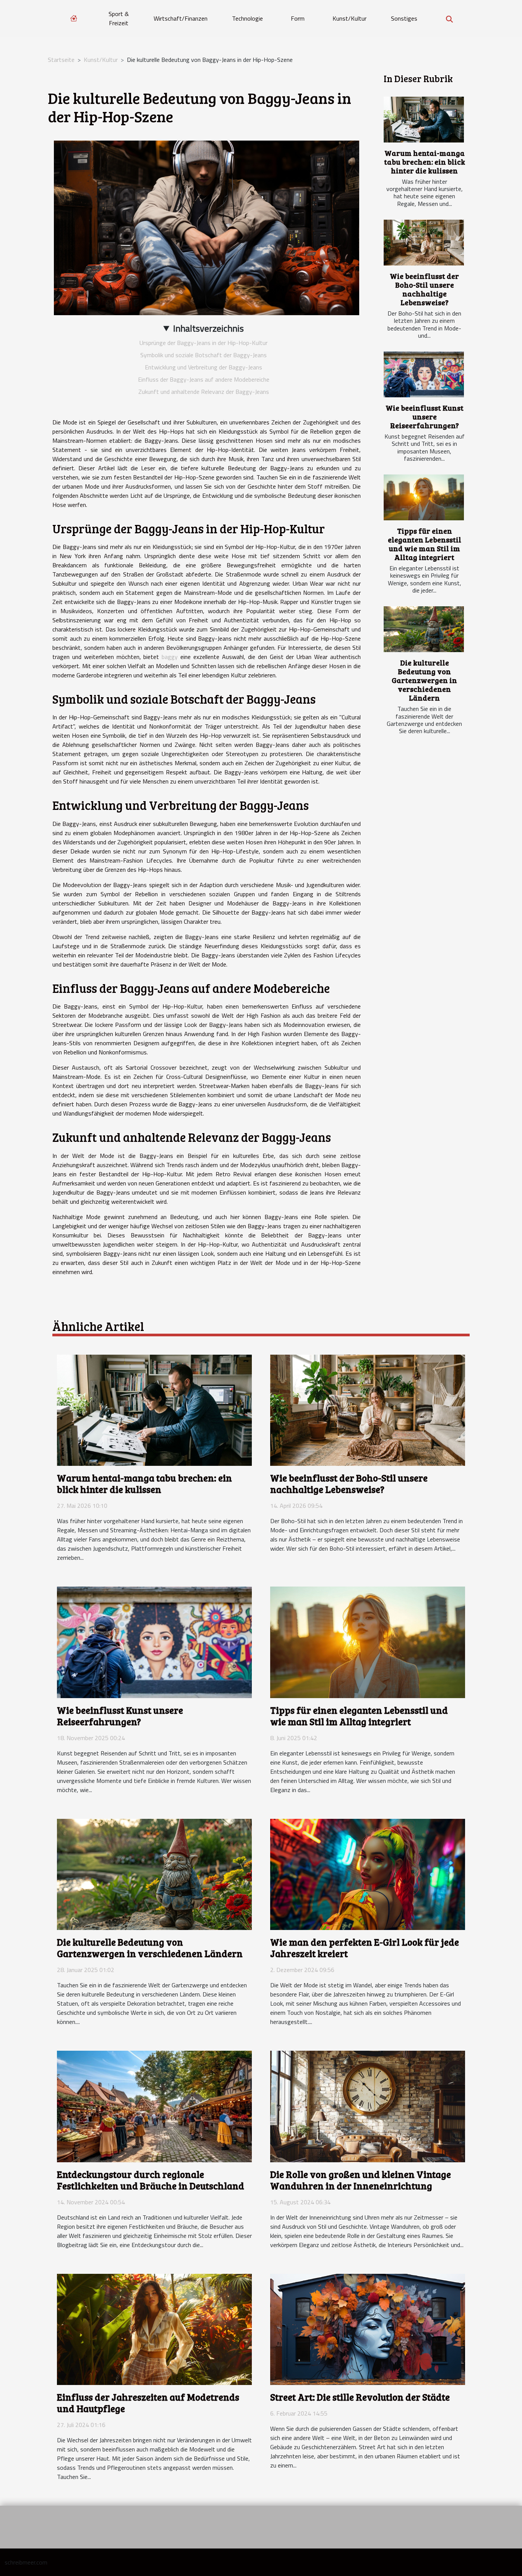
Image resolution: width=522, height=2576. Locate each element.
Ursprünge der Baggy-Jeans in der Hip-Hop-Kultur (203, 343)
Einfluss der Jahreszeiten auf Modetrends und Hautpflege (148, 2403)
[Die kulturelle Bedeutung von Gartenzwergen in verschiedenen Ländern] (424, 629)
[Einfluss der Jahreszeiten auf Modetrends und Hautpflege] (154, 2328)
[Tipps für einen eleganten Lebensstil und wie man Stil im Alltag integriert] (424, 497)
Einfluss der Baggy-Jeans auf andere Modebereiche (204, 379)
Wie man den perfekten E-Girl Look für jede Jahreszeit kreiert (365, 1948)
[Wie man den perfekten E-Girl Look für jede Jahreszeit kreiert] (368, 1873)
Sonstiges (404, 18)
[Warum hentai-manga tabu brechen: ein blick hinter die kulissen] (424, 120)
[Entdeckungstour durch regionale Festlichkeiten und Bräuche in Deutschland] (154, 2106)
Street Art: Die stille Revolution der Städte (360, 2397)
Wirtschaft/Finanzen (181, 18)
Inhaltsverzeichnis (208, 328)
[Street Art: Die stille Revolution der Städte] (368, 2328)
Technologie (247, 18)
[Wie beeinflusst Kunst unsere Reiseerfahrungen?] (424, 374)
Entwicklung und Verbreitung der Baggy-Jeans (203, 367)
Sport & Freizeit (119, 18)
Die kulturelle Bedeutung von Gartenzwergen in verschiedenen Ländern (424, 680)
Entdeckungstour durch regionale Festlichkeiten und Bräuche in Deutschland (151, 2180)
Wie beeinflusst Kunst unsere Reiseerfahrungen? (425, 416)
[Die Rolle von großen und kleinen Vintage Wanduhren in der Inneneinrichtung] (368, 2106)
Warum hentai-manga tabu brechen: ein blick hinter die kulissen (425, 162)
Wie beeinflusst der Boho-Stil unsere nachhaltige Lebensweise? (424, 289)
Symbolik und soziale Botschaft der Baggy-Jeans (203, 355)
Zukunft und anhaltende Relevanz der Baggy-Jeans (204, 392)
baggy (170, 657)
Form (298, 18)
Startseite (61, 60)
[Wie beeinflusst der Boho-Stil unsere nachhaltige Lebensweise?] (424, 243)
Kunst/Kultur (349, 18)
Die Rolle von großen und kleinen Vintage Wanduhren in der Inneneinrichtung (361, 2180)
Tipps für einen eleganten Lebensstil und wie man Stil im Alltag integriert (425, 544)
